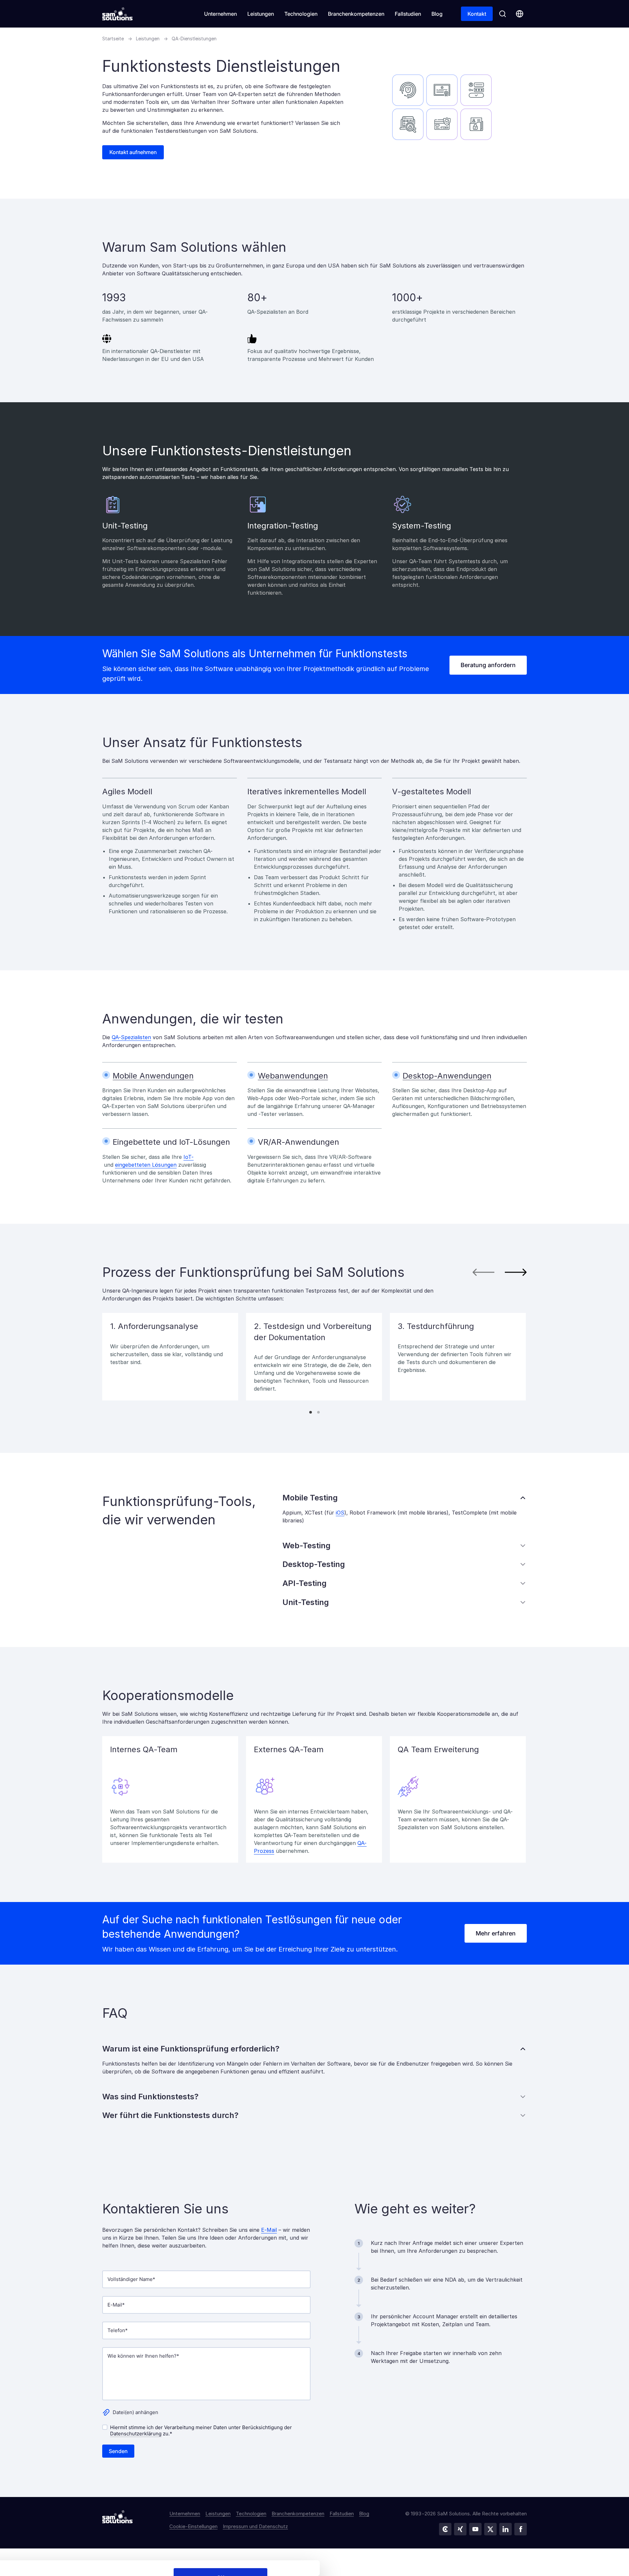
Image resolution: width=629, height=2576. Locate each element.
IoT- (189, 1157)
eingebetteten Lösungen (146, 1165)
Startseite (113, 39)
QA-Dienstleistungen (194, 39)
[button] (311, 1412)
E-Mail (269, 2230)
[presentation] (483, 1272)
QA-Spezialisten (131, 1037)
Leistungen (148, 39)
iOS (340, 1513)
